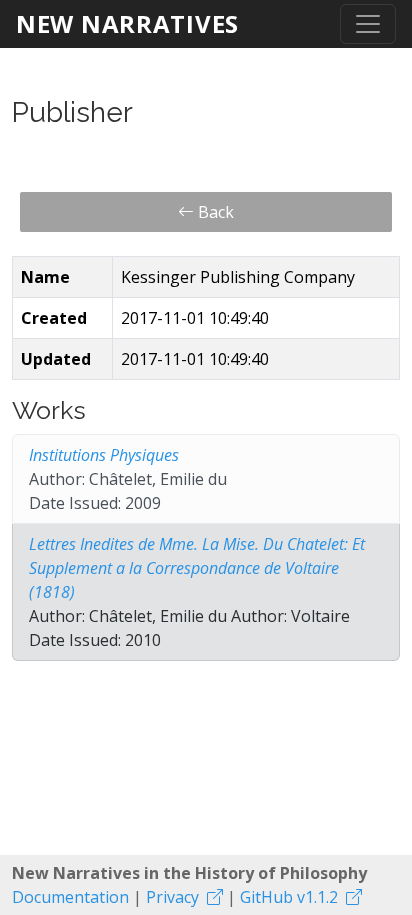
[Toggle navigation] (368, 24)
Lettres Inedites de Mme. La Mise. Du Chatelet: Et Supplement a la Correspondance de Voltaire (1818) (197, 568)
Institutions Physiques (104, 455)
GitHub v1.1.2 (289, 897)
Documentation (70, 897)
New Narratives (127, 23)
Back (214, 212)
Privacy (172, 897)
